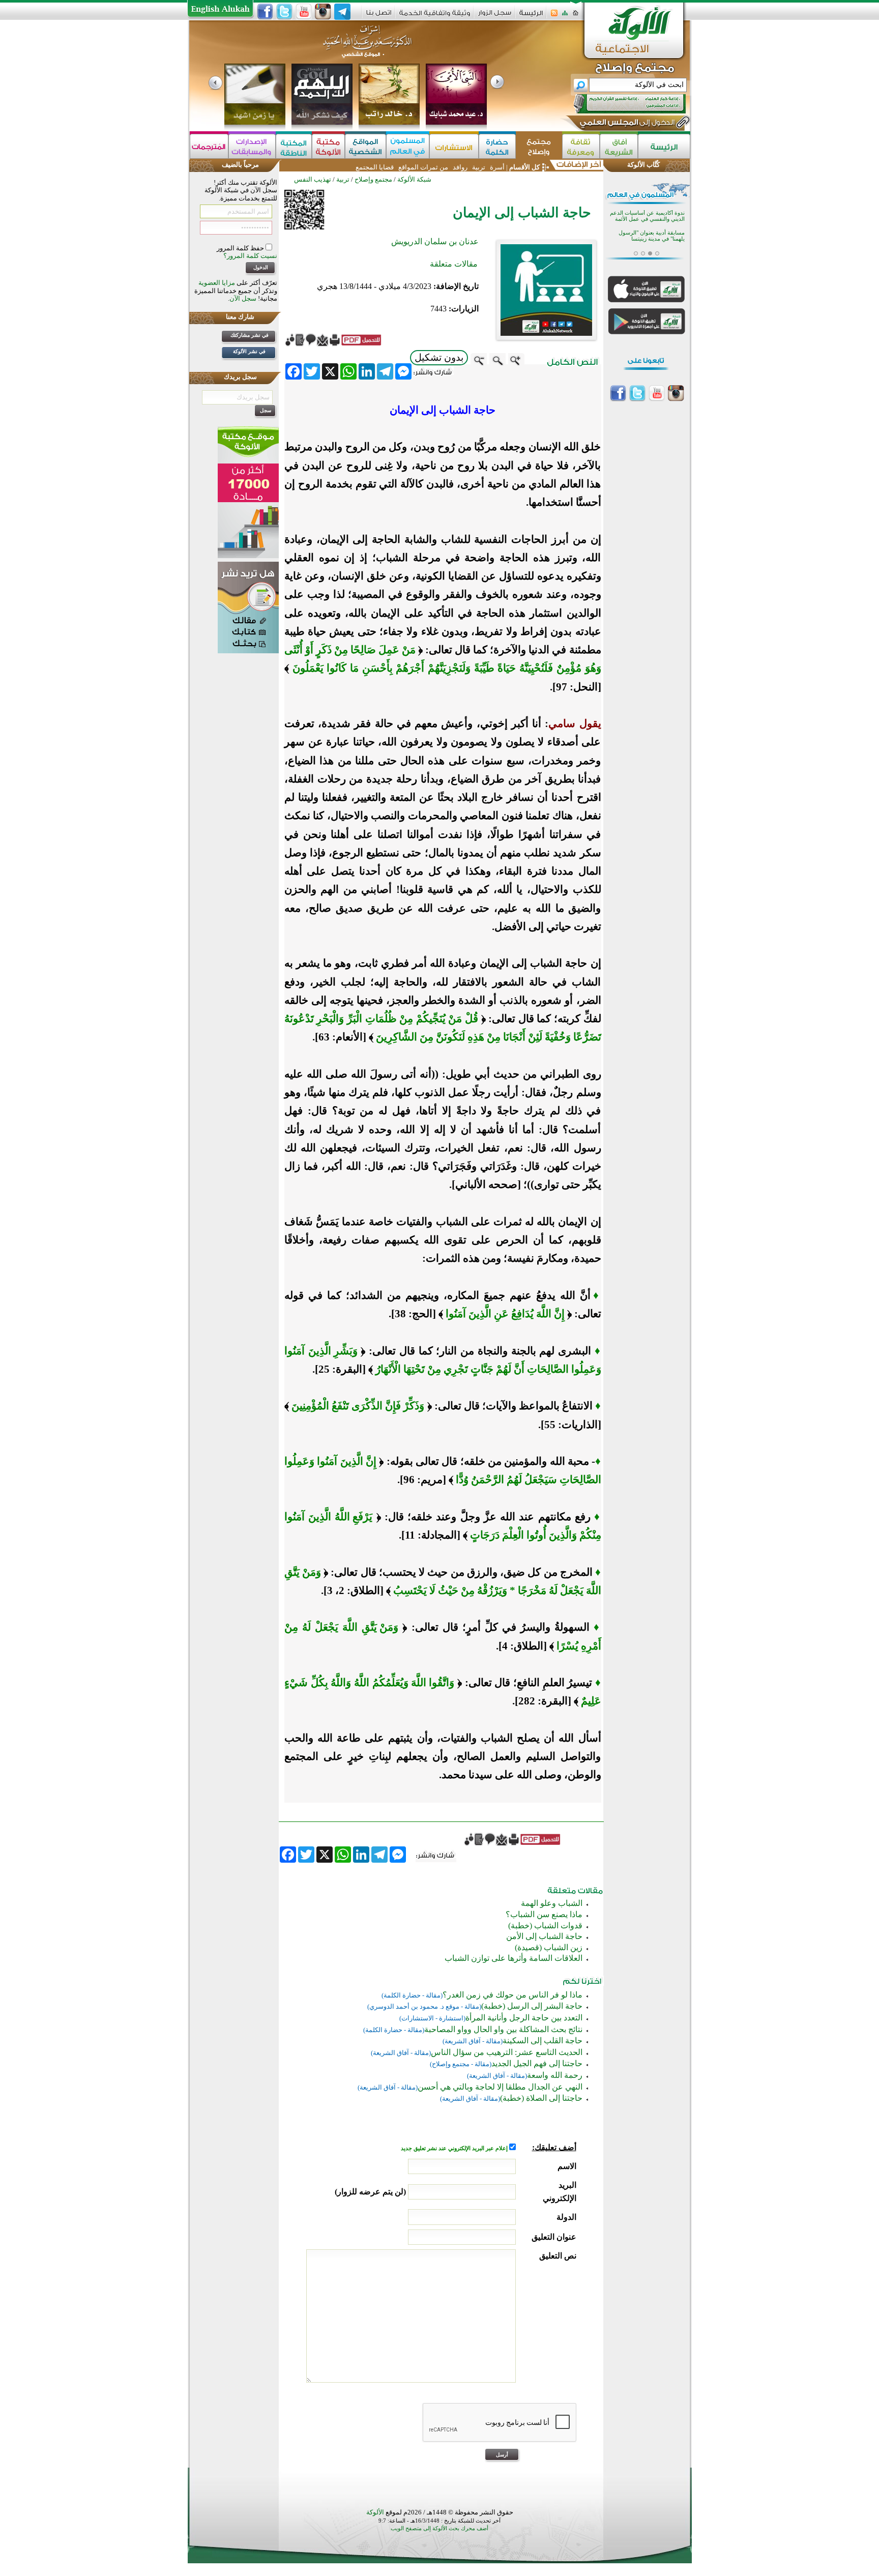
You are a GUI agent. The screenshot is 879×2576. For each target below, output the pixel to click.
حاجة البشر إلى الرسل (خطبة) (532, 2006)
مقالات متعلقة (454, 264)
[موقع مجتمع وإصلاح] (539, 146)
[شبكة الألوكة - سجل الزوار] (495, 16)
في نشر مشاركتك (250, 335)
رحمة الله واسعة (555, 2075)
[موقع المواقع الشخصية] (365, 146)
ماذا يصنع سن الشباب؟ (544, 1914)
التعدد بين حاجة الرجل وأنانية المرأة (524, 2018)
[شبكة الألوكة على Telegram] (342, 12)
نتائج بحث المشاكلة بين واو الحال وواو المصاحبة (503, 2029)
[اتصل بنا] (379, 16)
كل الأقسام (524, 167)
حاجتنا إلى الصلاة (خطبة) (541, 2098)
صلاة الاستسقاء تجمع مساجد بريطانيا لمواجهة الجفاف (652, 249)
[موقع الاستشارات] (454, 146)
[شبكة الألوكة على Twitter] (284, 12)
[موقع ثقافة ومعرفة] (581, 146)
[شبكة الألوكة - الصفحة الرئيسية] (531, 17)
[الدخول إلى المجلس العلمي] (626, 124)
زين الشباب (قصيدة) (549, 1947)
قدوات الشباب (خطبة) (545, 1926)
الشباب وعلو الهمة (552, 1903)
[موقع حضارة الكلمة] (497, 146)
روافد (460, 167)
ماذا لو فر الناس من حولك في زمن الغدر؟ (512, 1995)
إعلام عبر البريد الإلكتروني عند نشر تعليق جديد (455, 2148)
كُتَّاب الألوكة (643, 165)
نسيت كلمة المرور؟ (250, 256)
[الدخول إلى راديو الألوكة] (621, 104)
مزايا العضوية (217, 283)
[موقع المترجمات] (209, 146)
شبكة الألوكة (414, 179)
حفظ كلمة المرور (241, 248)
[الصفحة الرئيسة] (576, 16)
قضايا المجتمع (375, 167)
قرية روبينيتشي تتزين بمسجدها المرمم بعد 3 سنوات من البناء (650, 229)
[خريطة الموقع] (565, 16)
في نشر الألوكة (249, 351)
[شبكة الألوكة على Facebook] (265, 12)
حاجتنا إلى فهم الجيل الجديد (537, 2063)
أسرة (496, 167)
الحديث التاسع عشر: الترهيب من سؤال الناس (507, 2052)
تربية (479, 167)
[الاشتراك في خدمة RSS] (554, 16)
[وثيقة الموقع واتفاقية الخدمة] (435, 17)
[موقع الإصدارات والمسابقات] (252, 146)
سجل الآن (243, 298)
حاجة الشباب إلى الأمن (544, 1936)
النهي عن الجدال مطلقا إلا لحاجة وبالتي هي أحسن (500, 2087)
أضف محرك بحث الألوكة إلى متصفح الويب (439, 2528)
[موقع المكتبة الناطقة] (294, 146)
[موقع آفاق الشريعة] (619, 146)
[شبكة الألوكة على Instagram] (323, 12)
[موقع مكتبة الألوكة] (328, 146)
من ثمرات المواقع (423, 167)
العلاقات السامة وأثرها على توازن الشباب (514, 1958)
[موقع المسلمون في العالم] (408, 146)
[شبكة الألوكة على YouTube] (304, 12)
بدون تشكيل (439, 357)
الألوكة (375, 2512)
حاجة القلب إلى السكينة (543, 2040)
